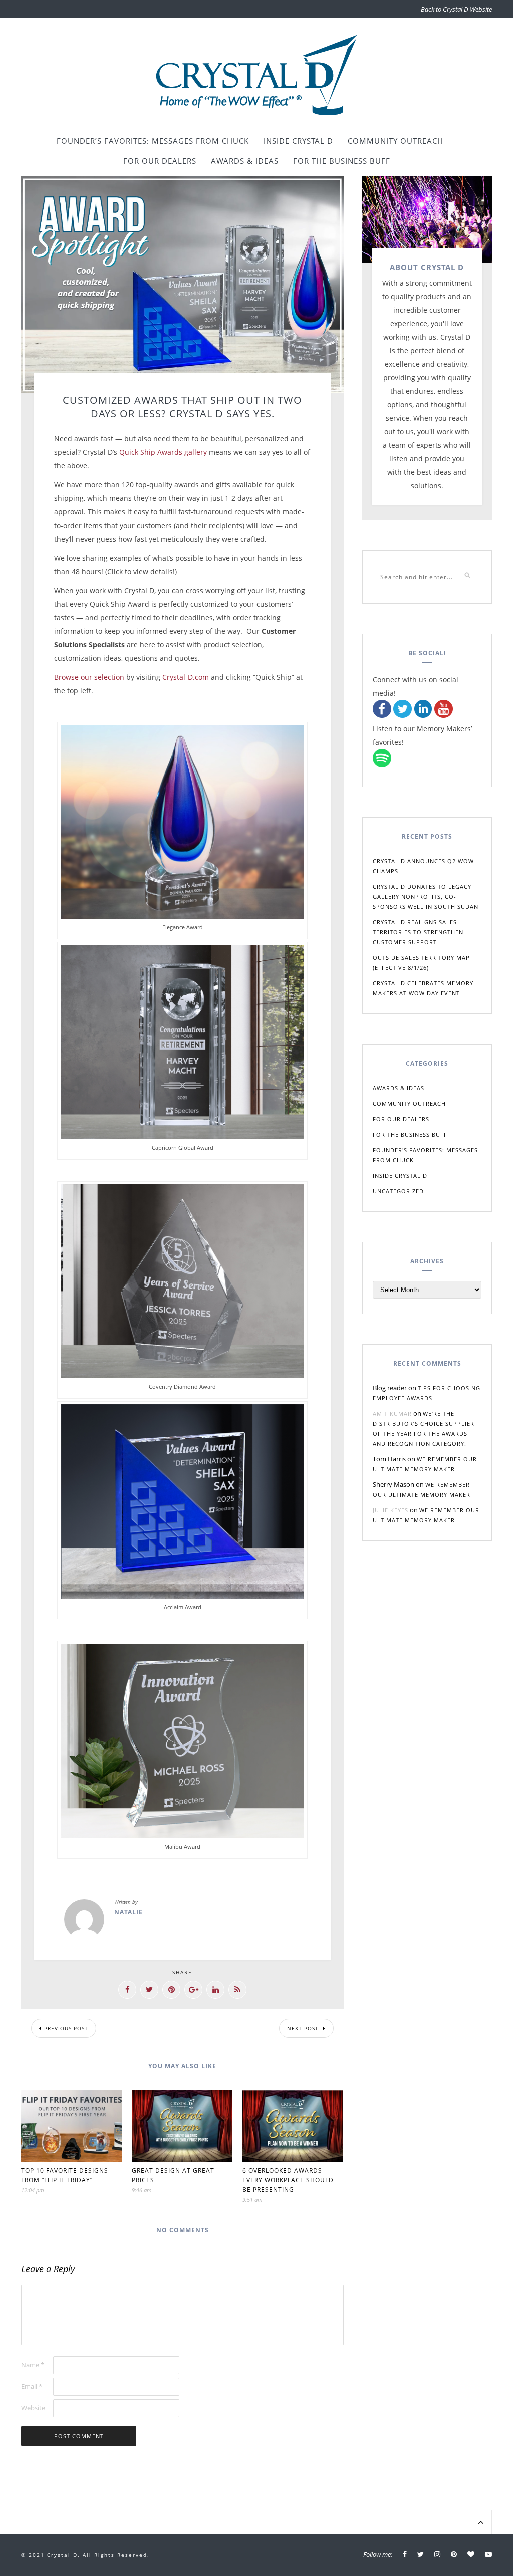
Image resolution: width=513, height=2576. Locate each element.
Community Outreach (396, 141)
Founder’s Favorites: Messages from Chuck (153, 141)
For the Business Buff (342, 161)
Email (32, 2386)
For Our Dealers (160, 161)
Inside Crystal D (298, 141)
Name (33, 2365)
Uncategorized (398, 1191)
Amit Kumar (392, 1413)
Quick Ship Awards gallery (163, 452)
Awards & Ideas (245, 161)
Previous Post (66, 2028)
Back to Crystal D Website (456, 9)
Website (33, 2408)
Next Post (304, 2028)
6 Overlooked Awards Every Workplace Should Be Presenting (288, 2180)
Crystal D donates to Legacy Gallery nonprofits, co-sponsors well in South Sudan (426, 896)
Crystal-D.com (186, 677)
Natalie (129, 1912)
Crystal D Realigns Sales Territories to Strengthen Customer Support (418, 932)
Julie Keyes (391, 1510)
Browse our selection (89, 677)
